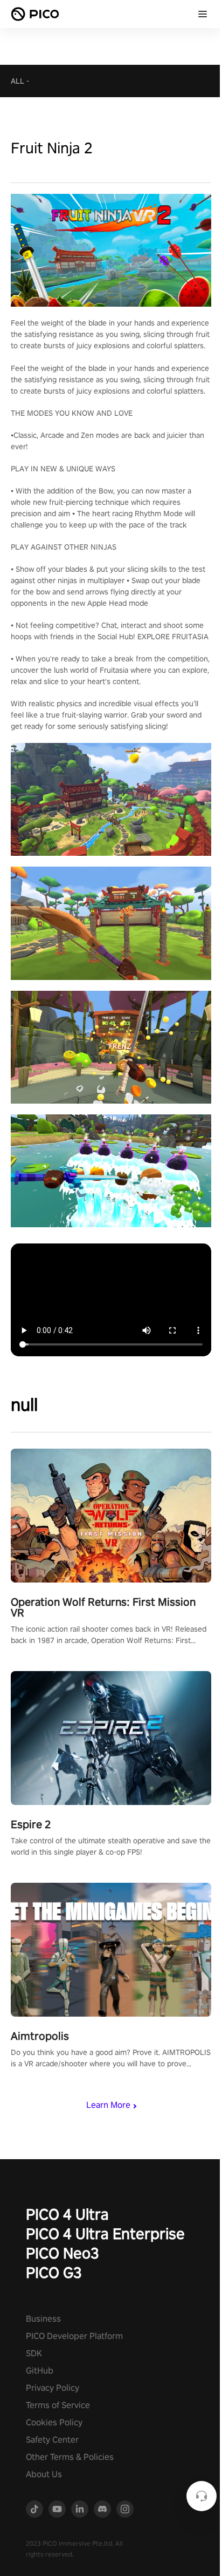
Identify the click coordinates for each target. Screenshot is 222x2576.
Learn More (108, 2105)
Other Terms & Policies (70, 2457)
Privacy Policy (53, 2388)
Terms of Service (58, 2405)
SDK (34, 2353)
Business (43, 2319)
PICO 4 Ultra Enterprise (105, 2233)
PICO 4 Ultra (67, 2214)
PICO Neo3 (63, 2253)
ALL (18, 81)
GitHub (40, 2371)
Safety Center (52, 2440)
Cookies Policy (54, 2422)
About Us (44, 2474)
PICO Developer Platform (74, 2336)
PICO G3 (54, 2272)
